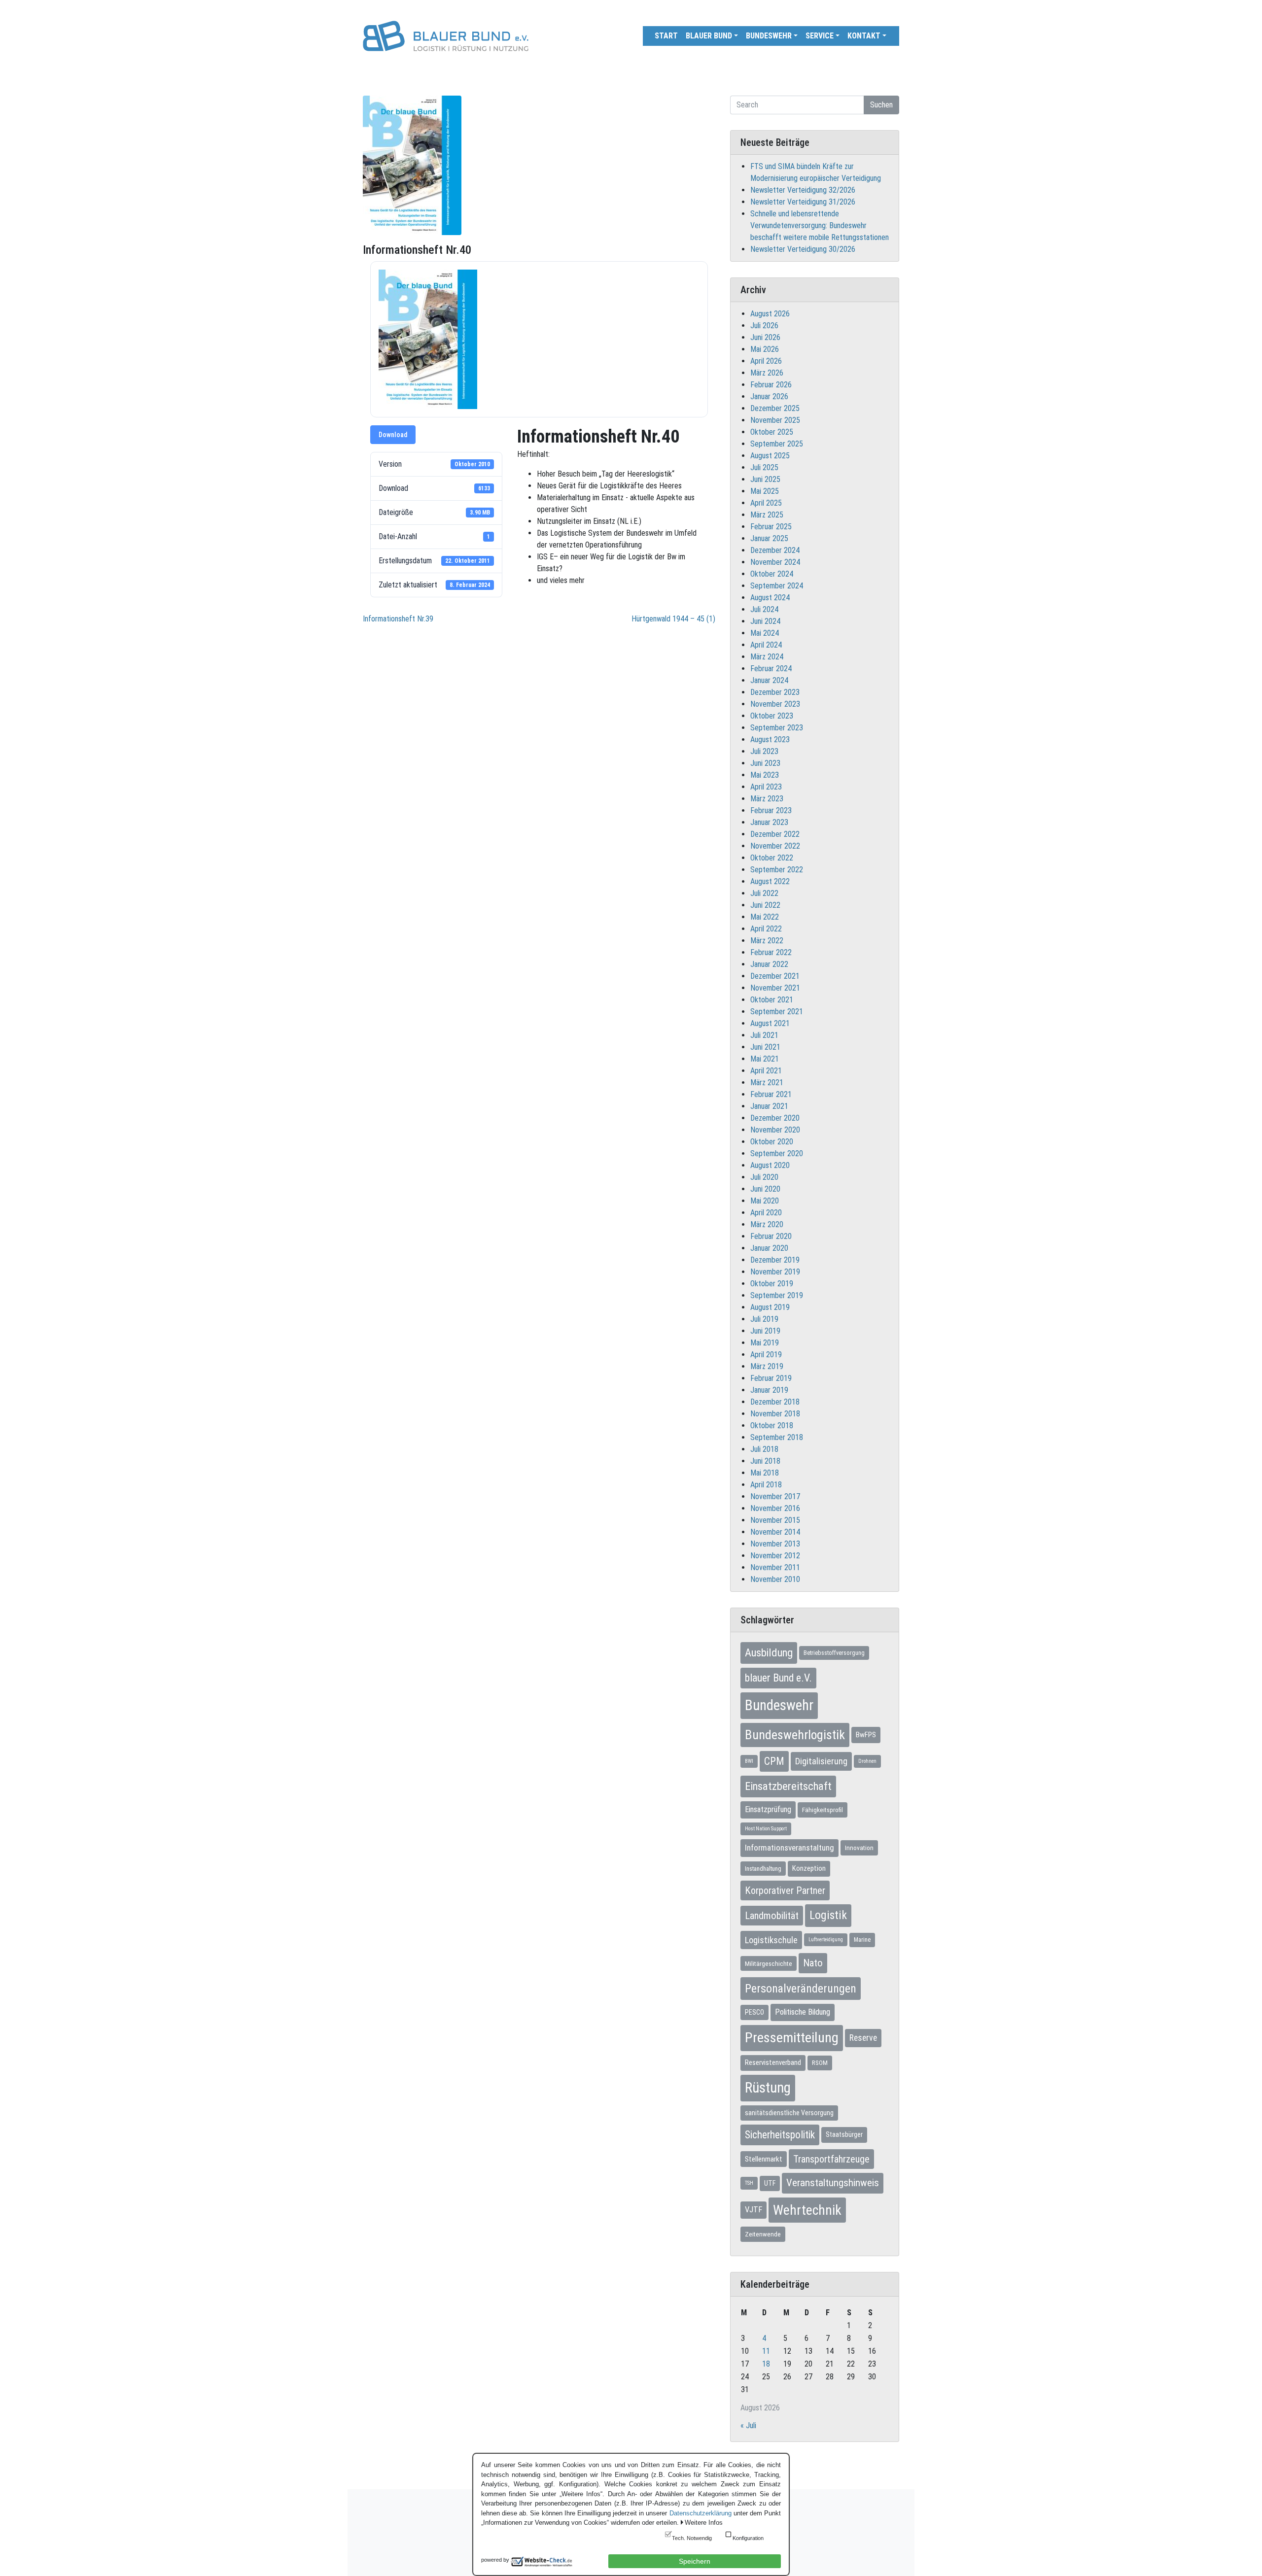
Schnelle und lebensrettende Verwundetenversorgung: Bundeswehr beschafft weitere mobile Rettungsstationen (820, 225)
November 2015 (775, 1520)
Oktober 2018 (772, 1425)
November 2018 (775, 1414)
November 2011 (775, 1567)
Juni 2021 (765, 1047)
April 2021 (766, 1071)
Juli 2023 (764, 751)
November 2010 (775, 1579)
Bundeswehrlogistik (795, 1735)
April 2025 (766, 503)
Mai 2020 (765, 1201)
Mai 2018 (765, 1473)
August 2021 (770, 1023)
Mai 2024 (765, 633)
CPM (774, 1761)
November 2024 (775, 562)
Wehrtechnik (807, 2210)
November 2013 (775, 1544)
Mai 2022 (765, 917)
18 (766, 2364)
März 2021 (767, 1082)
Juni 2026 (765, 337)
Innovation (859, 1848)
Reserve (863, 2038)
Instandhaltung (763, 1869)
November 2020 (775, 1130)
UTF (770, 2183)
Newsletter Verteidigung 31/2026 (803, 202)
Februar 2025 (771, 527)
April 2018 (766, 1485)
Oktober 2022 (772, 858)
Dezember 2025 (775, 408)
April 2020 (766, 1213)
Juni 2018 (765, 1461)
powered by (495, 2560)
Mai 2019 (765, 1343)
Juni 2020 (765, 1189)
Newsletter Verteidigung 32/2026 (803, 190)
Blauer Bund (709, 36)
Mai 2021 (765, 1059)
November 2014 (775, 1532)
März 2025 (767, 515)
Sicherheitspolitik (780, 2135)
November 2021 (775, 988)
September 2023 (777, 728)
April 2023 (766, 787)
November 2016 (775, 1508)
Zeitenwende (763, 2234)
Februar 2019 (771, 1378)
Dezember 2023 (775, 692)
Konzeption (809, 1868)
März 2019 (767, 1366)
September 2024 (777, 586)
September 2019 (777, 1295)
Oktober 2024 (772, 574)
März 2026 (767, 373)
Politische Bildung (803, 2012)
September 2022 (777, 870)
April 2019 (766, 1355)
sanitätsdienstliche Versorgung (789, 2113)
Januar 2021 (769, 1106)
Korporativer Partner (785, 1890)
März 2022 (767, 941)
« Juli (748, 2425)
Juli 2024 (764, 609)
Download (393, 435)
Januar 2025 (769, 538)
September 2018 (777, 1437)
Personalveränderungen (801, 1989)
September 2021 (777, 1012)
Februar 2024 (771, 669)
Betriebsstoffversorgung (834, 1653)
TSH (749, 2183)
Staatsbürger (844, 2134)
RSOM (820, 2063)
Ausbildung (769, 1652)
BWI (749, 1761)
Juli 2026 (764, 326)
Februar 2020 (771, 1236)
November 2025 (775, 420)
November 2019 (775, 1272)
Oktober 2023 (772, 716)
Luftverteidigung (826, 1940)
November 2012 (775, 1556)
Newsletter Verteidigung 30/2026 (803, 249)
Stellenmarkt (764, 2159)
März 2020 (767, 1224)
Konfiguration (748, 2538)
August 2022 (770, 881)
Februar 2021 (771, 1094)
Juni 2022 (765, 905)
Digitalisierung (821, 1761)
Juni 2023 (765, 763)
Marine (862, 1940)
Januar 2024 (769, 680)
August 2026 (770, 314)
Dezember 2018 (775, 1402)
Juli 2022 (764, 893)
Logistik (828, 1915)
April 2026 (766, 361)
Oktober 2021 (772, 1000)
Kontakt (864, 36)
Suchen (881, 105)
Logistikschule (771, 1940)
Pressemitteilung (792, 2038)
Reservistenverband (773, 2062)
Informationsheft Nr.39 (398, 619)
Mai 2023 (765, 775)
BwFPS (866, 1735)
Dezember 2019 (775, 1260)
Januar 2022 (769, 964)
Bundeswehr (769, 36)
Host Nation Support (766, 1829)
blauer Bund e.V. (778, 1678)
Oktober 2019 (772, 1284)
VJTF (754, 2210)
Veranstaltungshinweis (833, 2183)
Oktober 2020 (772, 1142)
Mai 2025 (765, 491)
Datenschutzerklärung (701, 2513)
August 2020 (770, 1165)
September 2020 (777, 1153)
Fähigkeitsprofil (823, 1810)
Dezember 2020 (775, 1118)
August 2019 (770, 1307)
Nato (813, 1963)
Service (820, 36)
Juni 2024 (765, 621)
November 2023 (775, 704)
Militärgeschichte (769, 1963)
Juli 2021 (764, 1035)
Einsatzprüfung (768, 1809)
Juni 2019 (765, 1331)
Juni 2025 (765, 479)
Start (666, 36)
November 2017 (775, 1496)
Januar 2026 (769, 396)
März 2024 (767, 657)
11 (766, 2351)
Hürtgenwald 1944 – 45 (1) (673, 619)
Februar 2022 (771, 952)
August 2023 (770, 739)
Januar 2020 (769, 1248)
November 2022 (775, 846)
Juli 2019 (764, 1319)
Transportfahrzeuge (831, 2159)
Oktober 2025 (772, 432)
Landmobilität (772, 1916)
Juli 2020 (764, 1177)
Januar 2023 (769, 822)
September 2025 (777, 444)
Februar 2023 (771, 810)
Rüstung (768, 2088)
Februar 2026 (771, 385)
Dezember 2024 (775, 550)
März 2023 (767, 799)
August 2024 (770, 598)
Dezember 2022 (775, 834)
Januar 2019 (769, 1390)
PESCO (754, 2012)
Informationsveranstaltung (789, 1848)
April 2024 (766, 645)
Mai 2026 (765, 349)
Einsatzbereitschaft (788, 1786)
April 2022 (766, 929)
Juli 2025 (764, 467)
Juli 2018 (764, 1449)
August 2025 (770, 456)
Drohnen (867, 1761)
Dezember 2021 (775, 976)
